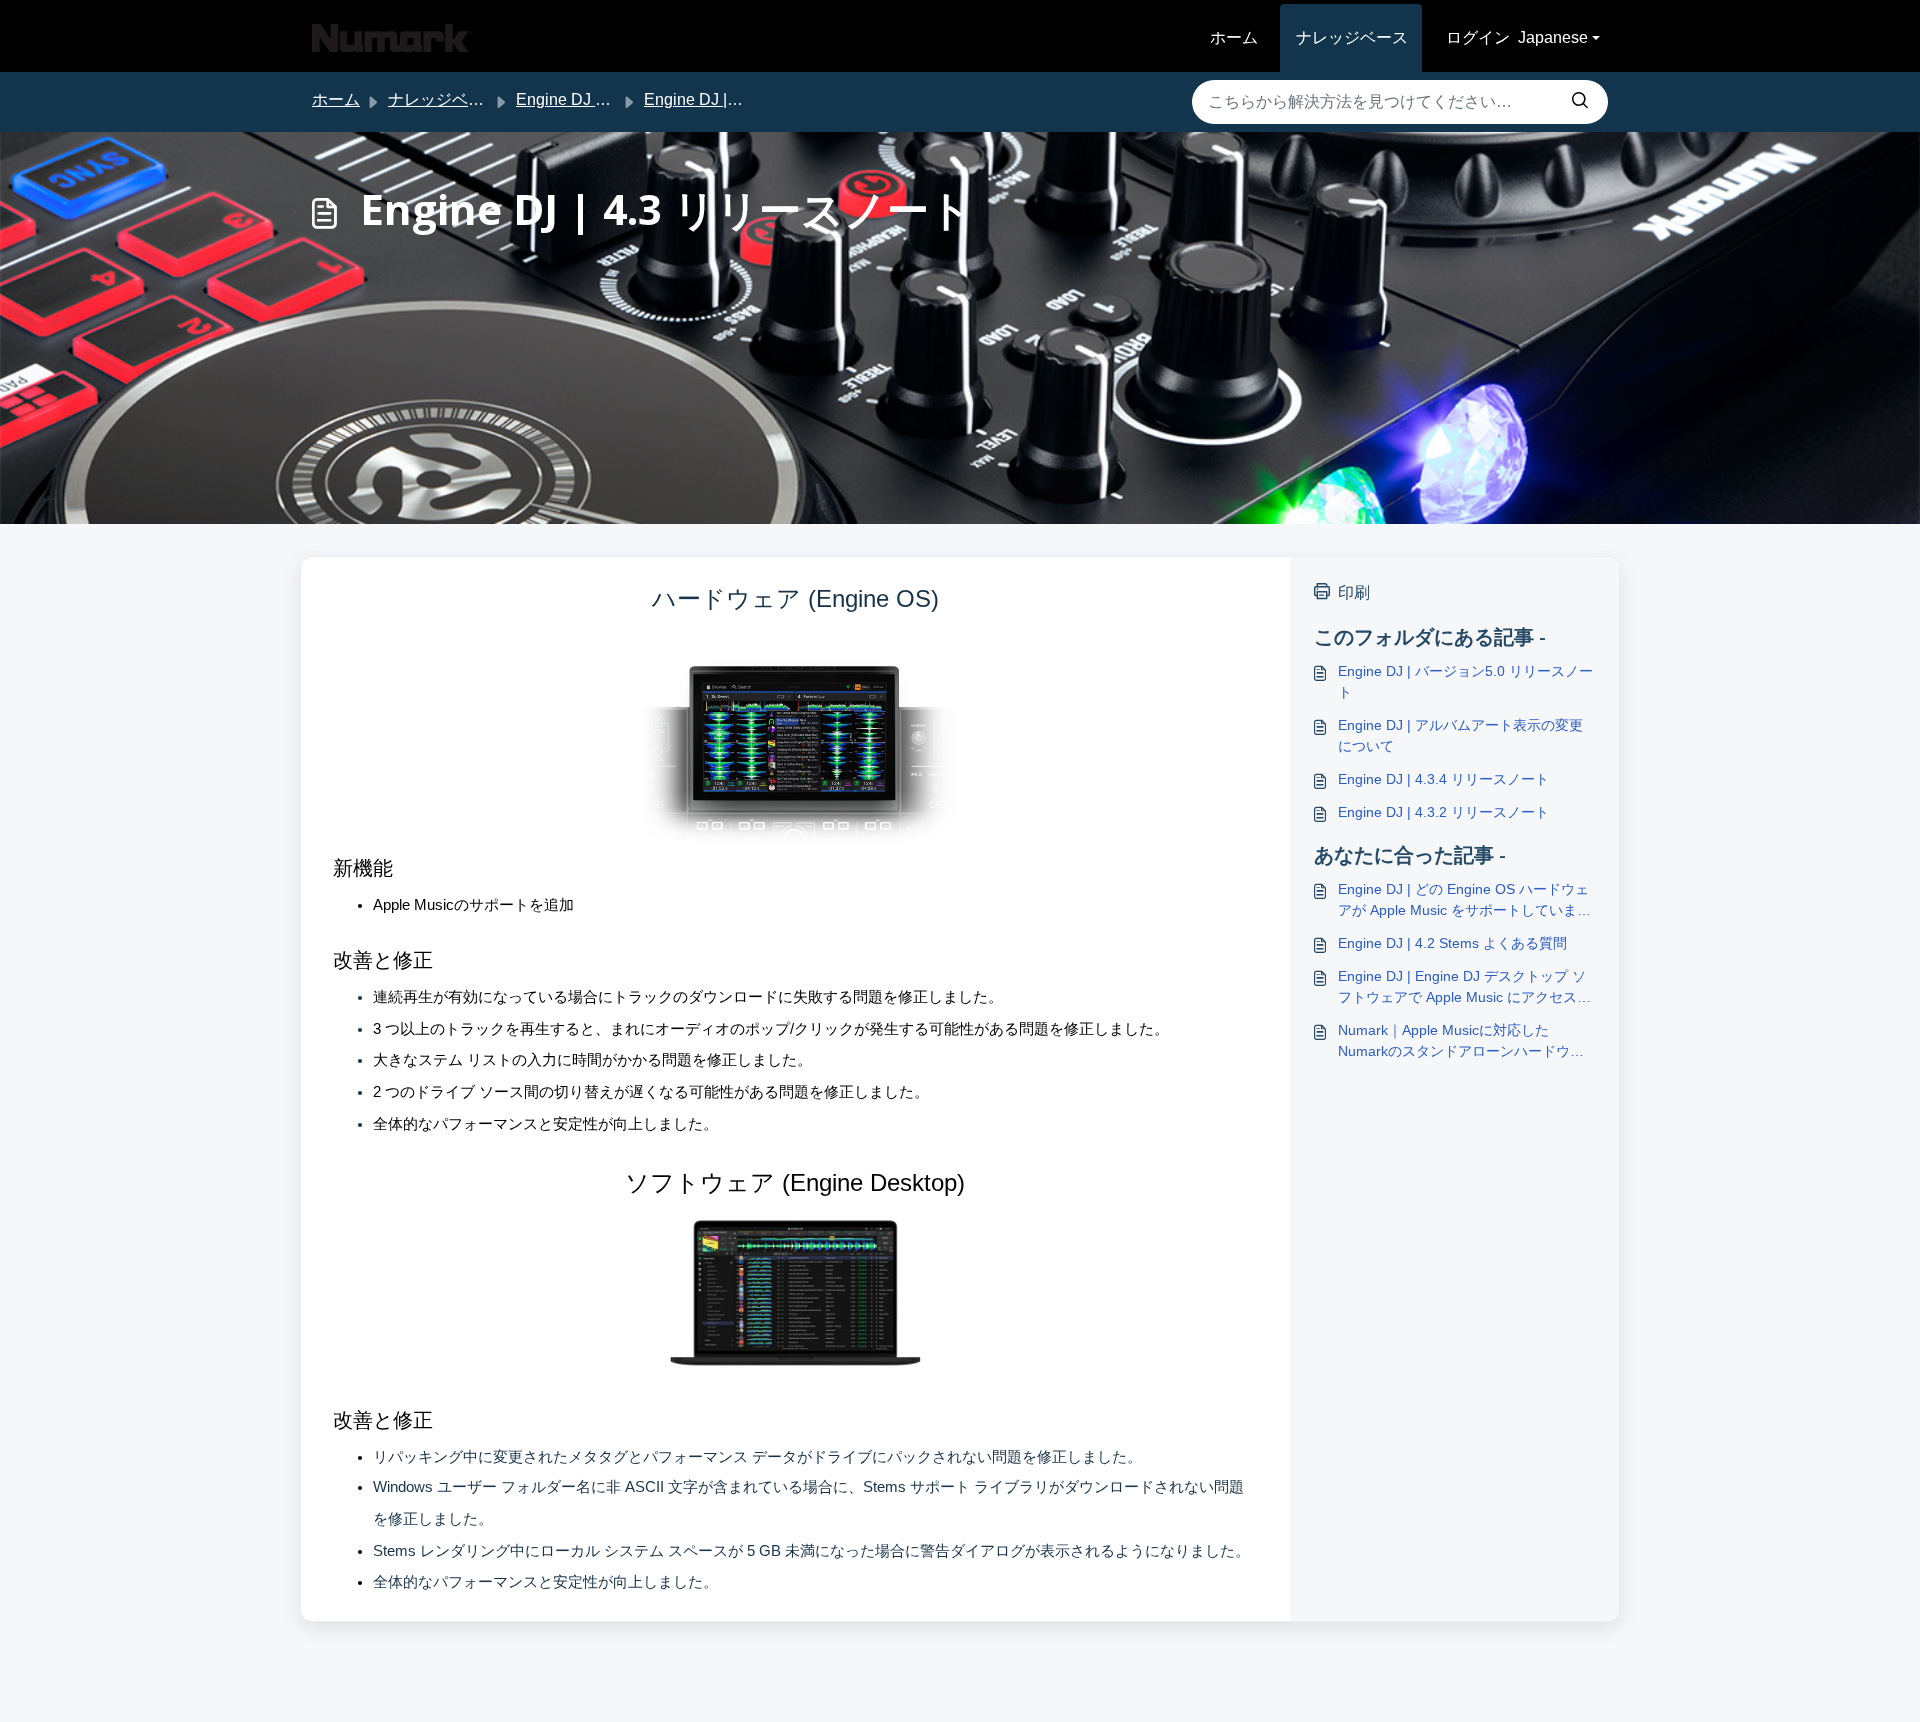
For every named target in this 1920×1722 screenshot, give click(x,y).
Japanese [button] (1553, 37)
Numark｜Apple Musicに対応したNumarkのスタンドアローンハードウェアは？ (1461, 1042)
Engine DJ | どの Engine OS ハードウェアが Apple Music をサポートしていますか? (1464, 901)
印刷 (1354, 592)
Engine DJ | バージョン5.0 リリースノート (1465, 681)
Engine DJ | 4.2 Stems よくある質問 (1452, 943)
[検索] (1580, 102)
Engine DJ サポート (587, 99)
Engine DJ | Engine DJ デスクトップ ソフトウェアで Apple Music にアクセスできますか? (1464, 988)
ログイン (1478, 37)
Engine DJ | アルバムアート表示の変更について (1460, 735)
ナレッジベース (1352, 37)
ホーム (1234, 37)
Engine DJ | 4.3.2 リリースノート (1443, 812)
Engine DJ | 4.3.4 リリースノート (1443, 779)
